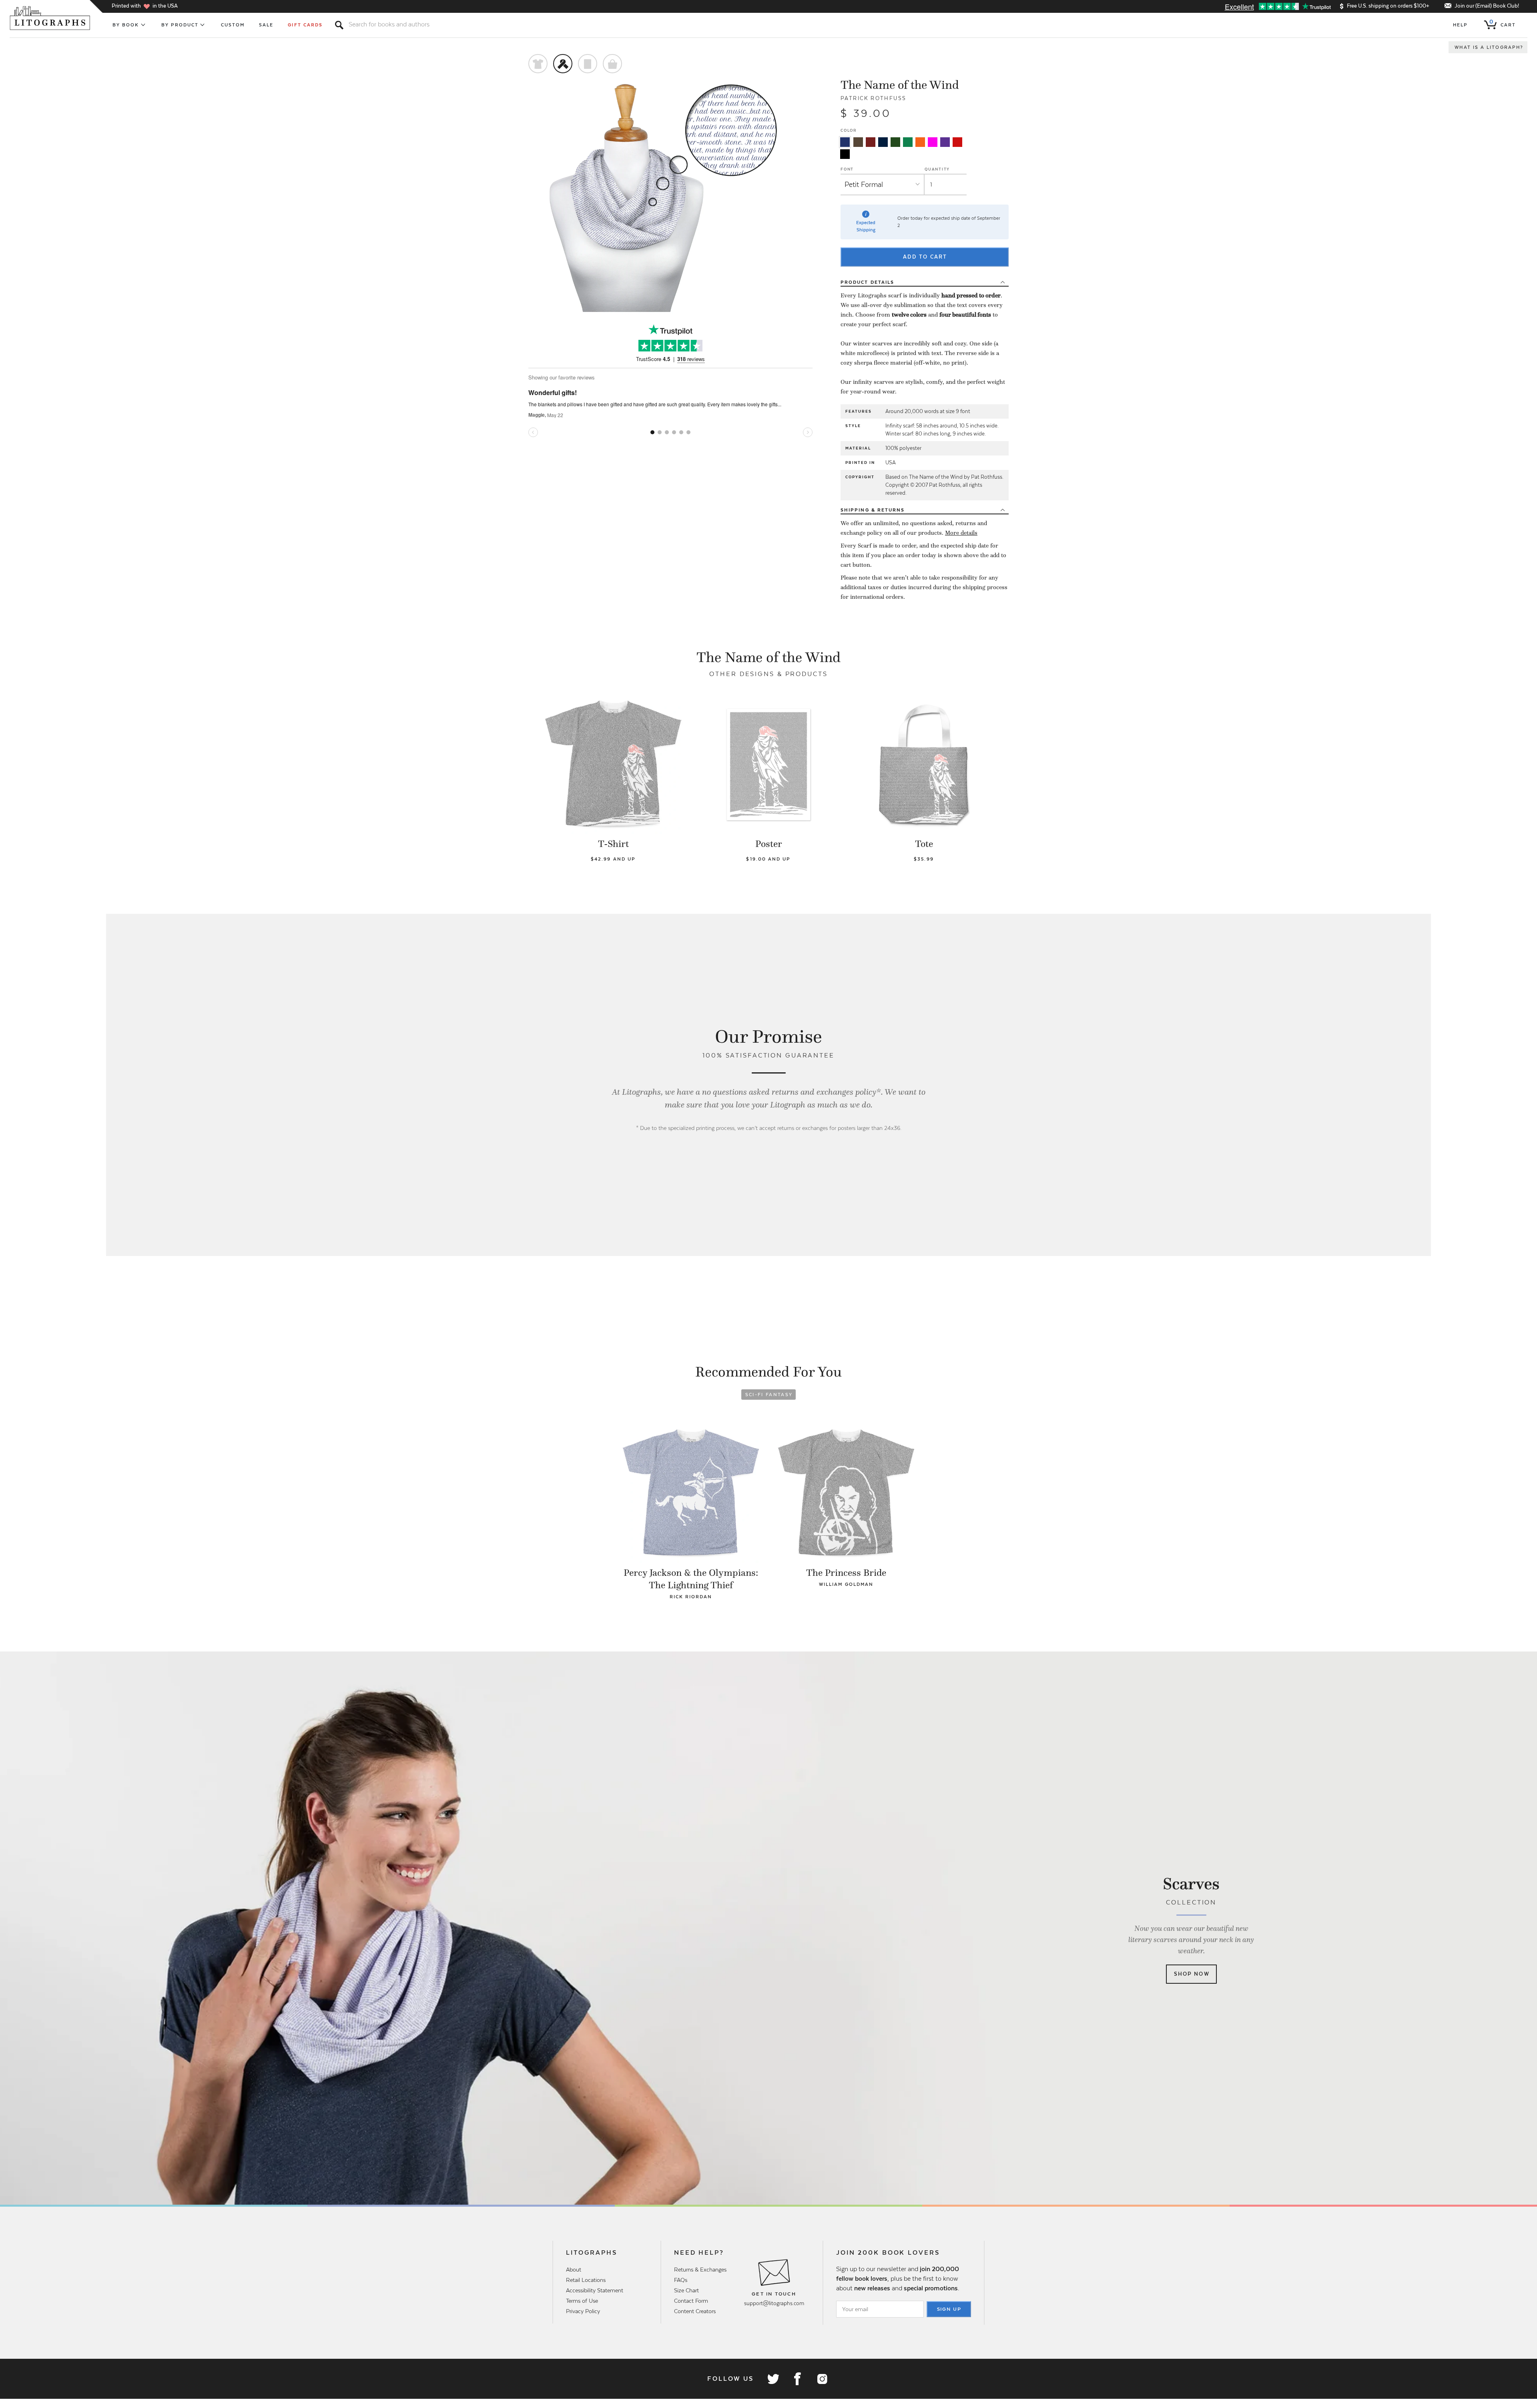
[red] (957, 142)
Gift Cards (305, 25)
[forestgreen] (895, 142)
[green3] (908, 142)
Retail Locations (586, 2280)
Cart (1503, 23)
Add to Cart (925, 257)
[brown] (858, 142)
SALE (266, 25)
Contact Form (691, 2301)
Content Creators (695, 2311)
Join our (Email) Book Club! (1487, 6)
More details (961, 533)
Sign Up (949, 2309)
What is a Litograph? (1489, 47)
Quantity (937, 169)
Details (867, 282)
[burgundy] (871, 142)
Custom (233, 25)
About (574, 2270)
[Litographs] (51, 18)
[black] (845, 154)
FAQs (681, 2280)
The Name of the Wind (900, 85)
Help (1460, 25)
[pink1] (933, 142)
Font (847, 169)
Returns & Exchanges (700, 2270)
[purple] (945, 142)
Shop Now (1192, 1974)
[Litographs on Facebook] (797, 2379)
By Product (180, 25)
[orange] (920, 142)
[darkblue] (883, 142)
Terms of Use (582, 2301)
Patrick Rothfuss (873, 98)
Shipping (873, 510)
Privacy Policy (583, 2311)
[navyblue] (845, 142)
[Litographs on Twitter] (773, 2379)
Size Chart (686, 2290)
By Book (126, 25)
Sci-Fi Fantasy (769, 1395)
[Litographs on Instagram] (822, 2379)
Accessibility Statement (595, 2290)
